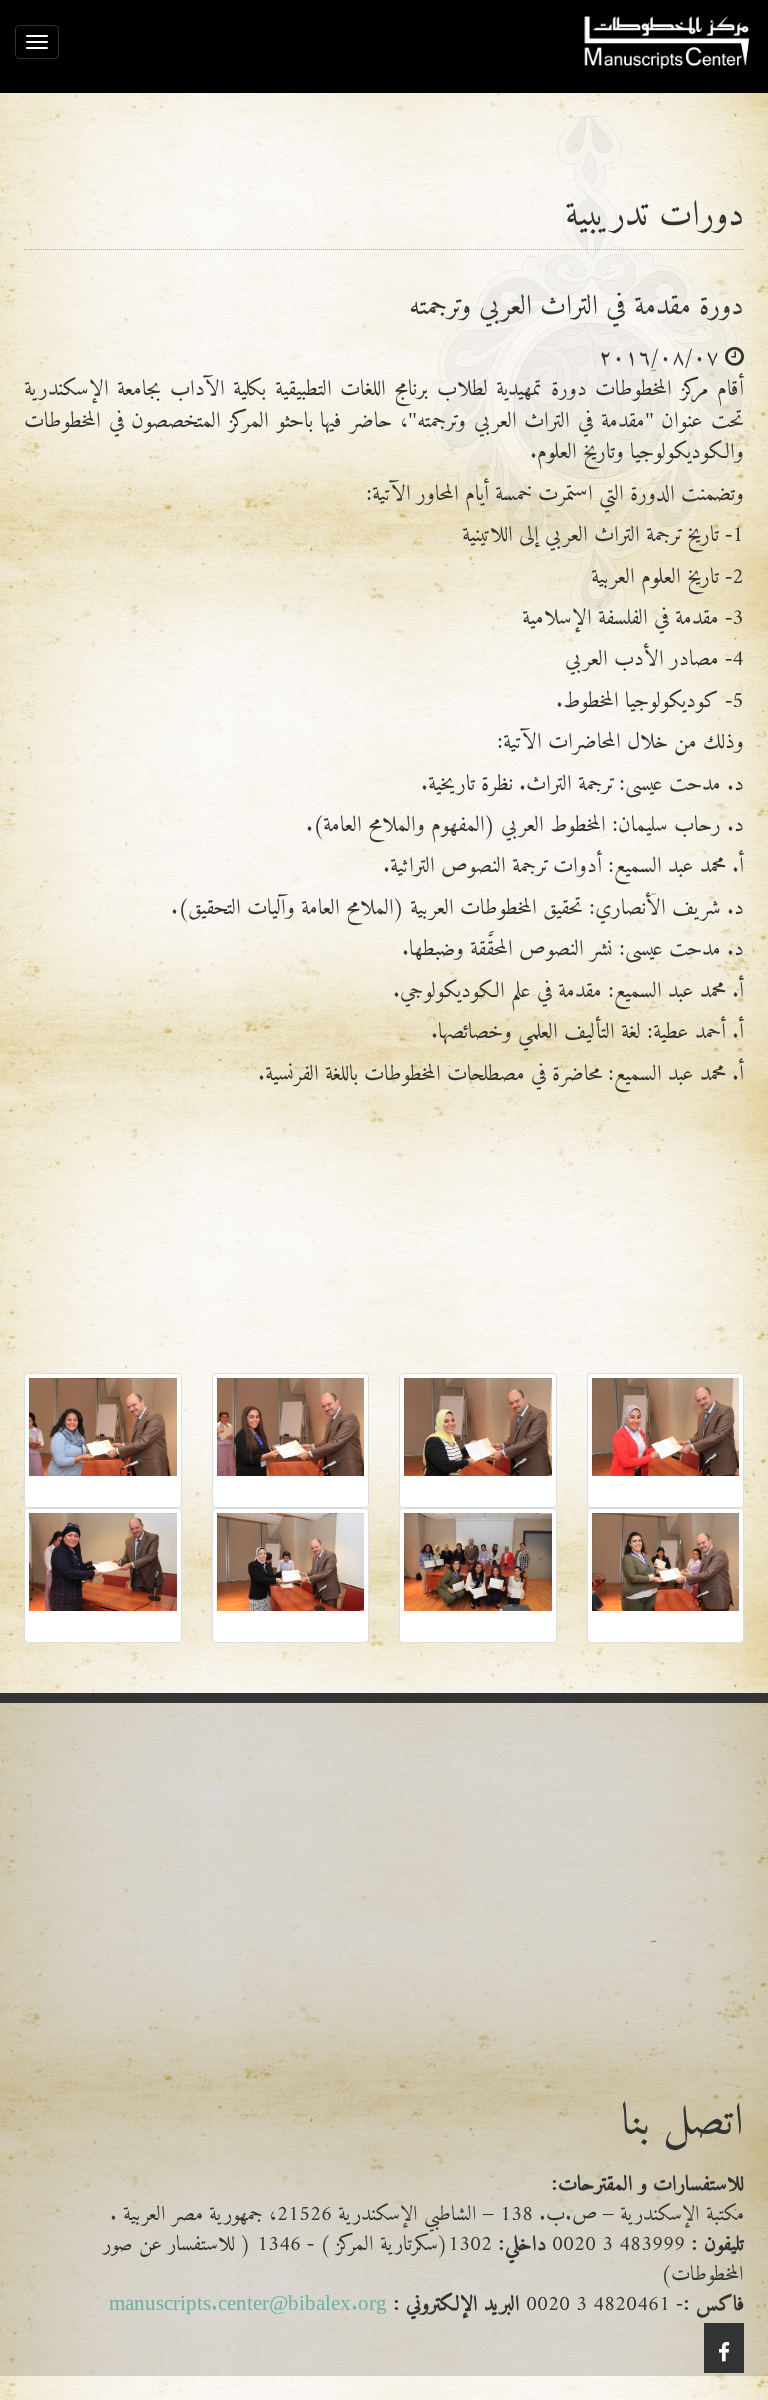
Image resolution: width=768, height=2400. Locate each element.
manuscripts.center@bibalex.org (248, 2297)
